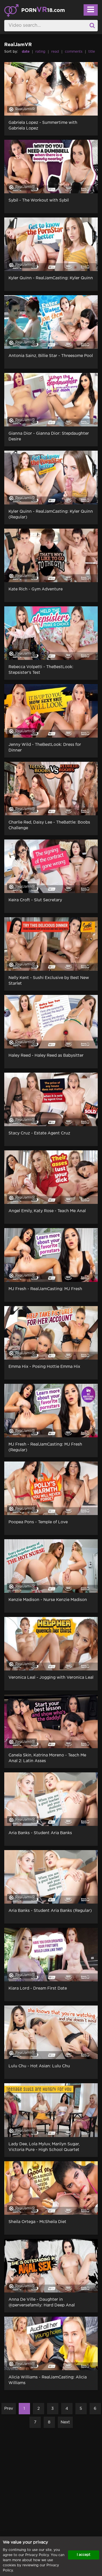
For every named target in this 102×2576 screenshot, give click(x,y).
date (26, 52)
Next (65, 2422)
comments (74, 52)
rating (40, 52)
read (55, 52)
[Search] (92, 26)
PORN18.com (43, 10)
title (92, 52)
